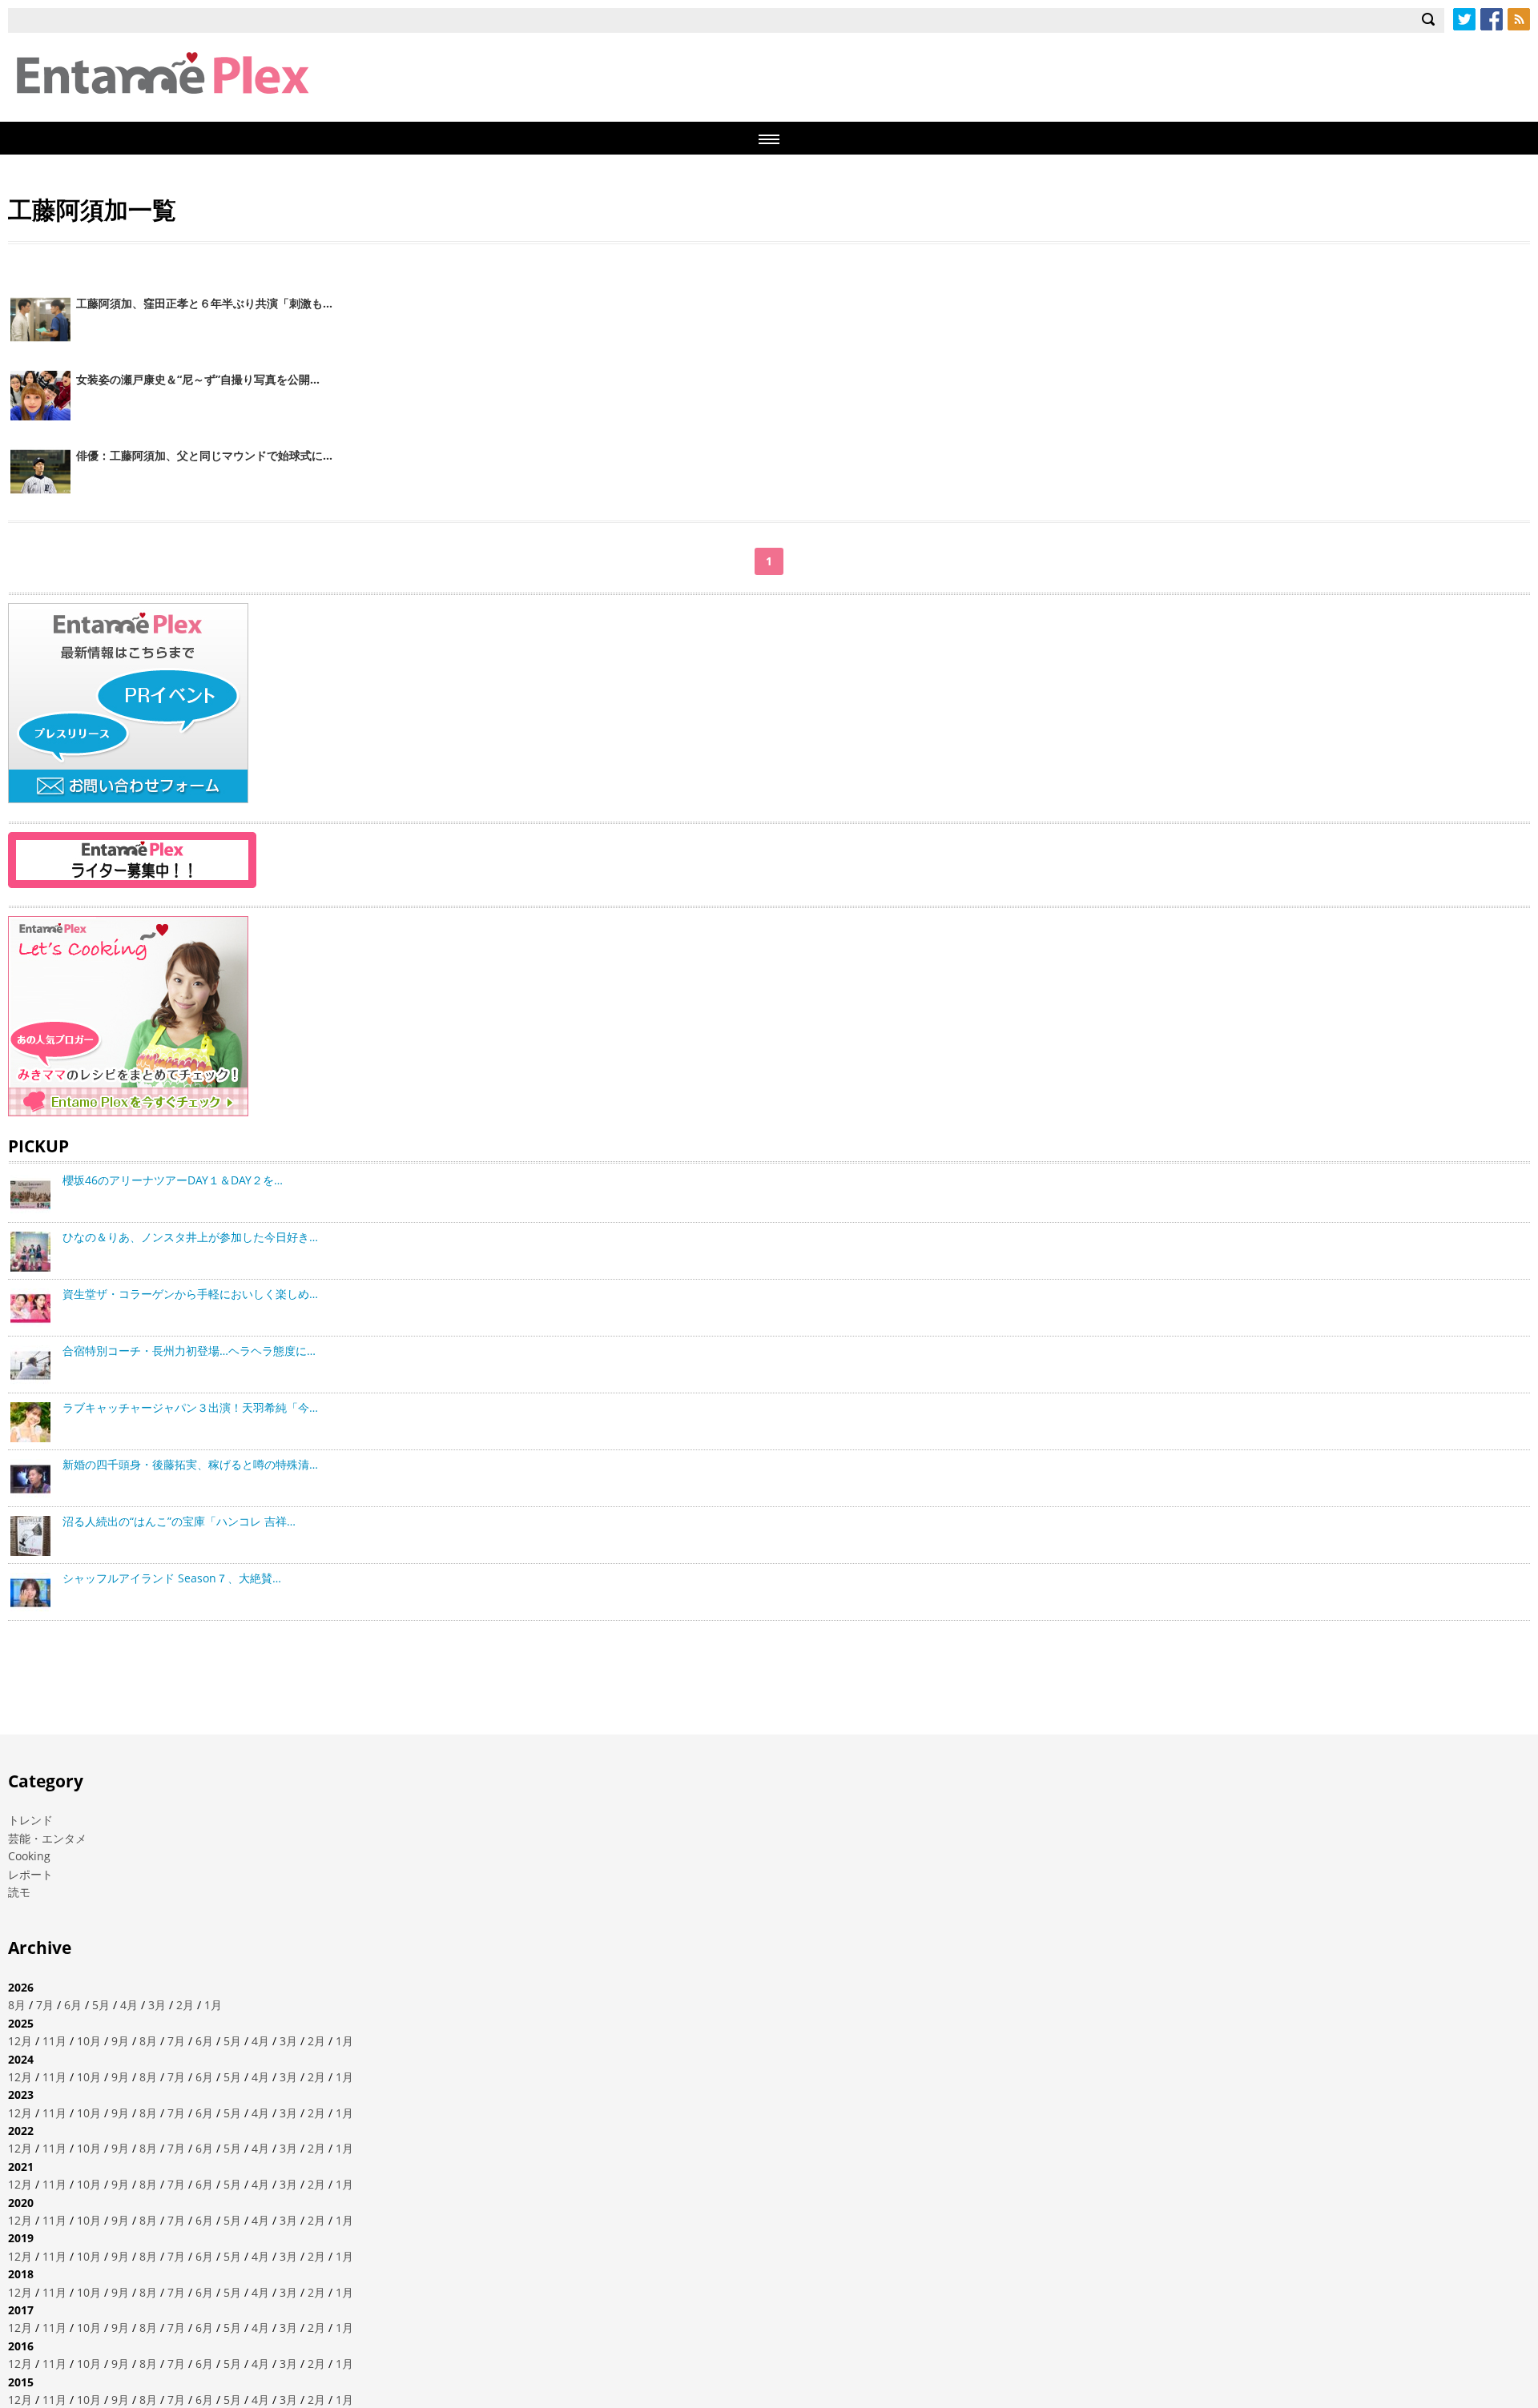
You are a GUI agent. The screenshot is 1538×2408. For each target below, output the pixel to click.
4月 (129, 2005)
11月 (54, 2041)
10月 (89, 2041)
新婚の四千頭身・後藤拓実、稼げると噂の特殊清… (190, 1464)
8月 (17, 2005)
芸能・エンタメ (47, 1838)
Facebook (1492, 19)
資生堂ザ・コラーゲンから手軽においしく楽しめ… (190, 1294)
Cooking (29, 1856)
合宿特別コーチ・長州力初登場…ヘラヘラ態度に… (189, 1351)
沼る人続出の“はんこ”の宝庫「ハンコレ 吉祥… (179, 1521)
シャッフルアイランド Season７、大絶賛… (172, 1578)
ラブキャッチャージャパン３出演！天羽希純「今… (190, 1407)
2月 (185, 2005)
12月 (20, 2041)
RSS (1519, 19)
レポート (30, 1874)
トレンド (30, 1820)
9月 (120, 2041)
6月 (73, 2005)
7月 (45, 2005)
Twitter (1464, 19)
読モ (19, 1892)
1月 (213, 2005)
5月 (101, 2005)
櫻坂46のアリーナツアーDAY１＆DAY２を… (173, 1180)
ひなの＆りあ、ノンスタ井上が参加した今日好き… (190, 1237)
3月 (157, 2005)
